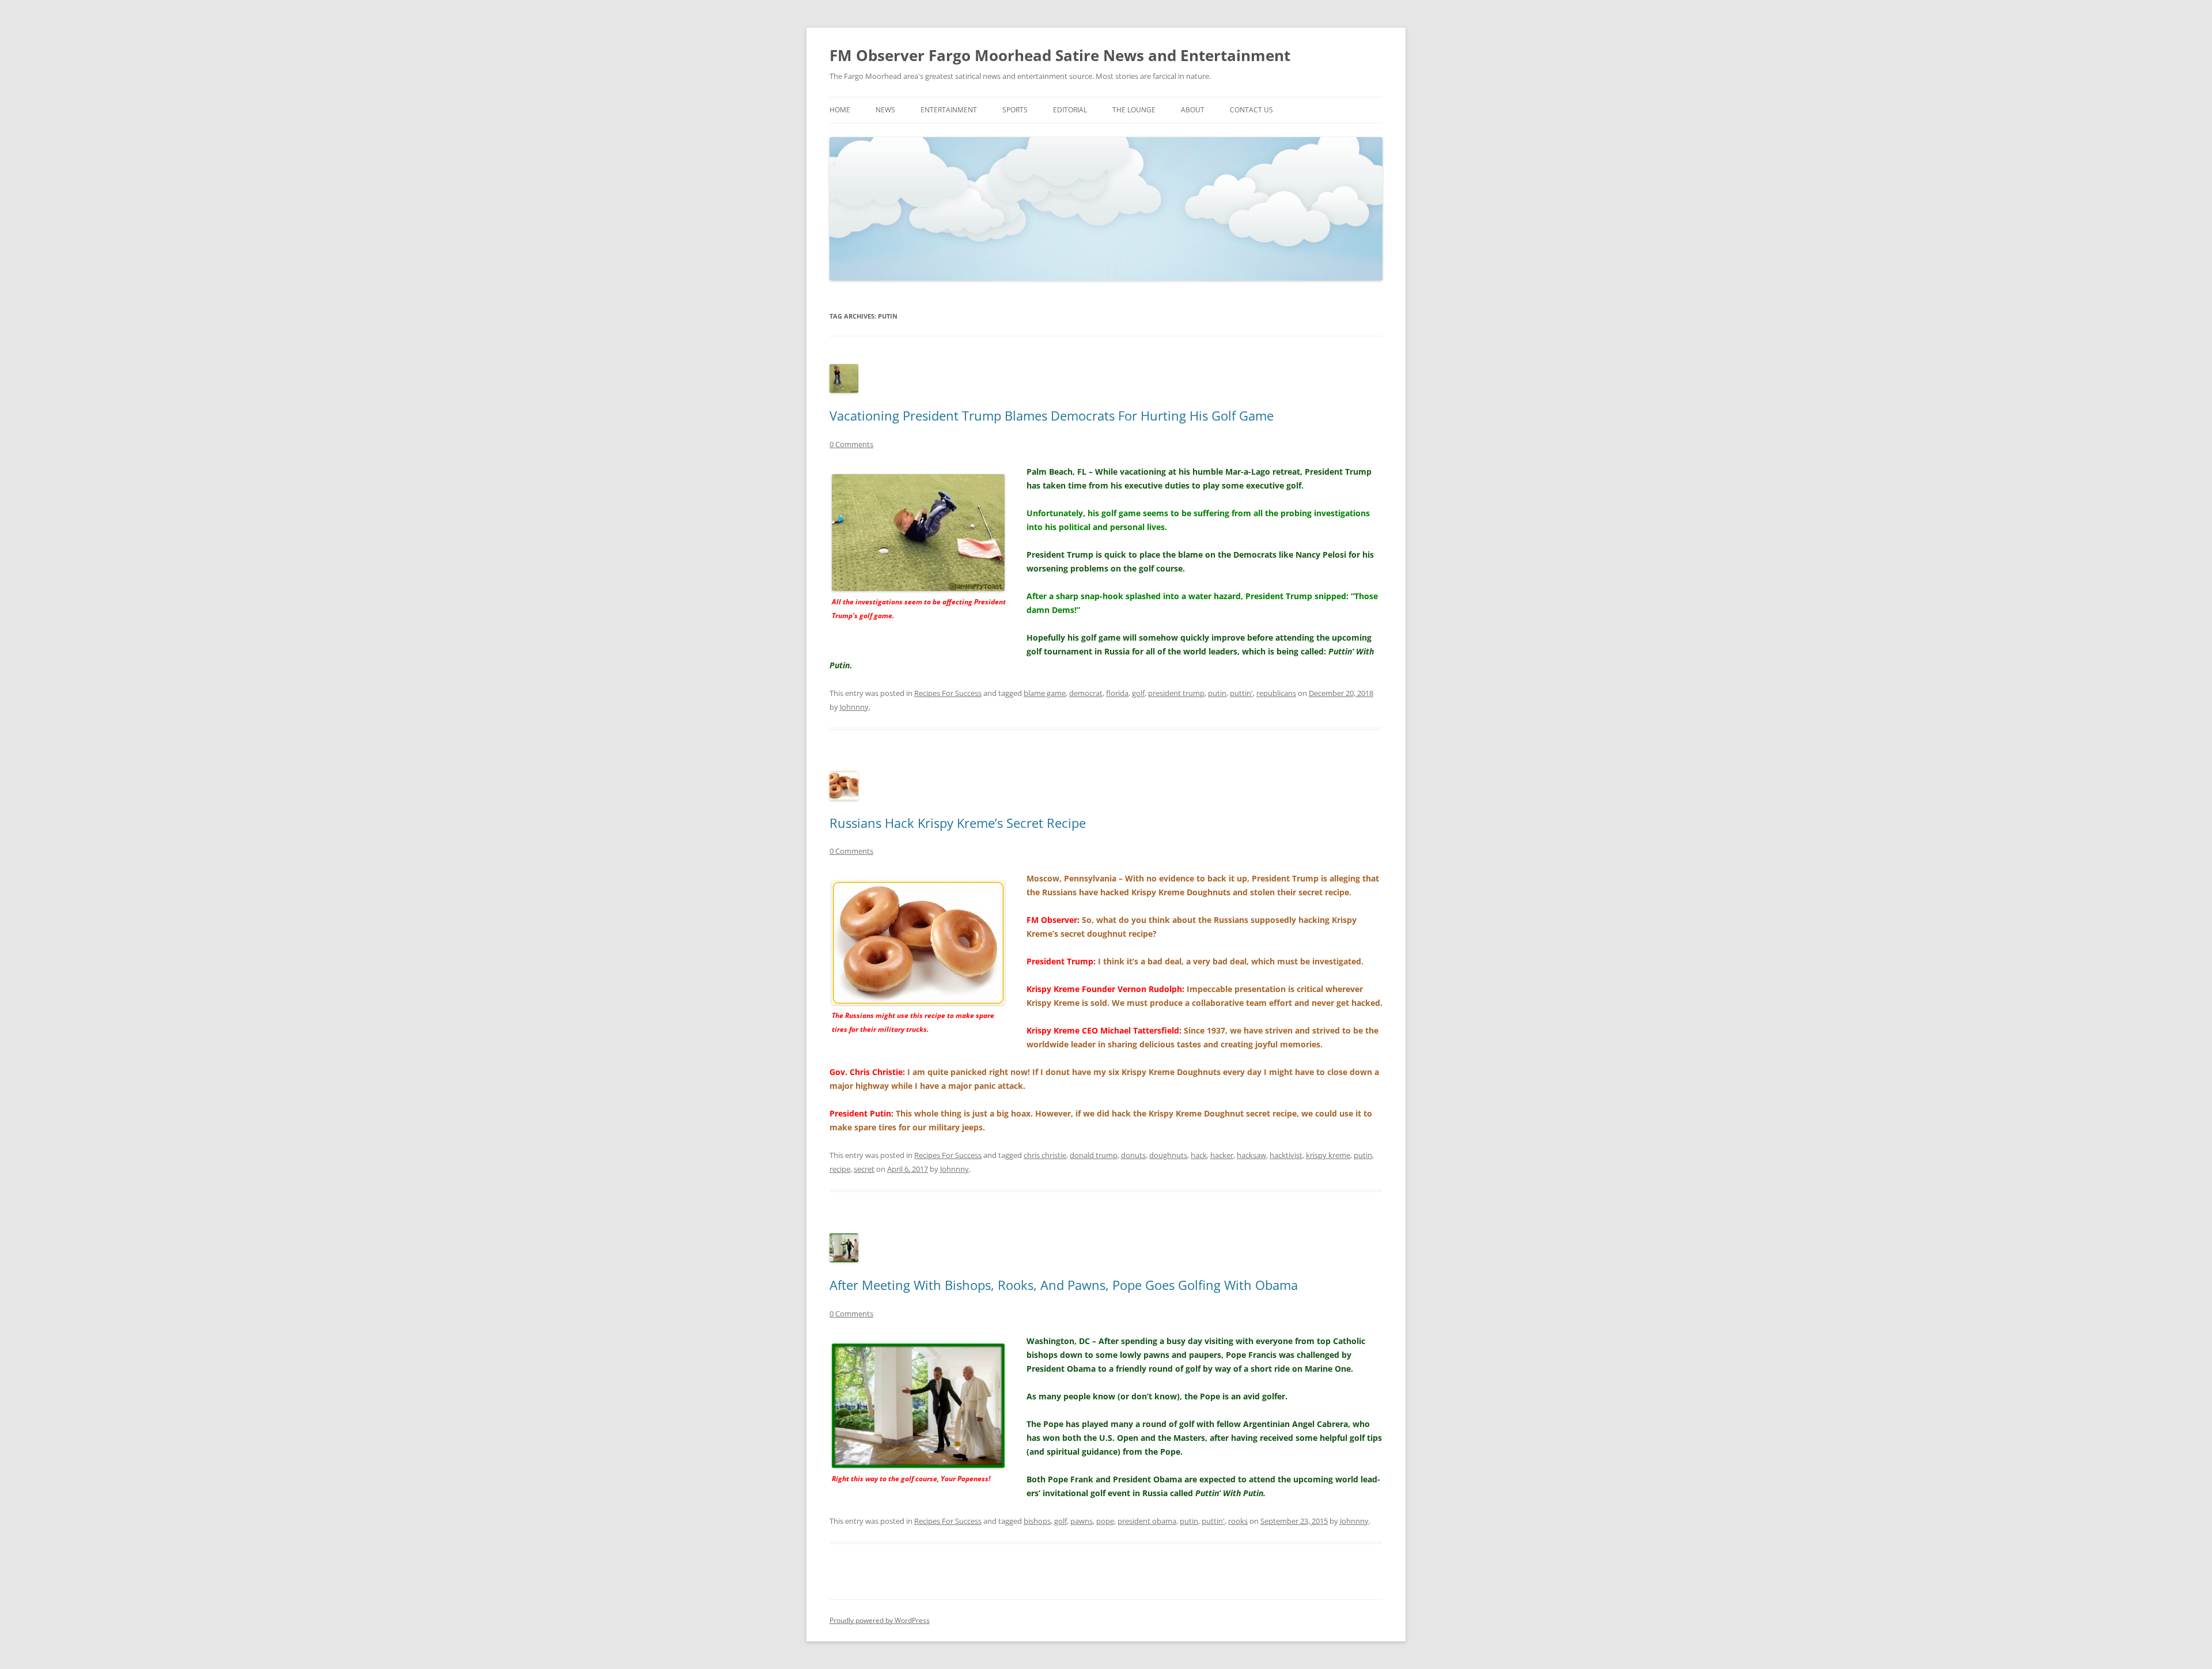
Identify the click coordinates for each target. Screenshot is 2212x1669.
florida (1117, 693)
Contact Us (1251, 110)
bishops (1037, 1521)
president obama (1147, 1521)
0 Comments (851, 444)
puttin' (1241, 693)
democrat (1086, 693)
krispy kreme (1328, 1155)
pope (1105, 1521)
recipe (840, 1169)
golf (1138, 693)
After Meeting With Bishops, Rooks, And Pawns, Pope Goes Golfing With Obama (1064, 1285)
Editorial (1070, 110)
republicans (1276, 693)
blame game (1045, 693)
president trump (1176, 693)
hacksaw (1251, 1155)
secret (864, 1169)
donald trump (1094, 1155)
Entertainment (949, 110)
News (885, 110)
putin (1217, 693)
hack (1199, 1155)
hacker (1222, 1155)
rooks (1238, 1521)
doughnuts (1168, 1155)
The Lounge (1134, 110)
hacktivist (1286, 1155)
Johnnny (854, 707)
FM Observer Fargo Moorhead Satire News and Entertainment (1060, 55)
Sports (1015, 110)
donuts (1133, 1155)
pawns (1082, 1521)
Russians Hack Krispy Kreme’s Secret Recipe (958, 823)
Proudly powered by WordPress (880, 1620)
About (1193, 110)
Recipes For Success (948, 693)
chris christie (1045, 1155)
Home (840, 110)
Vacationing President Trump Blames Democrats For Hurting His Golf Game (1052, 415)
